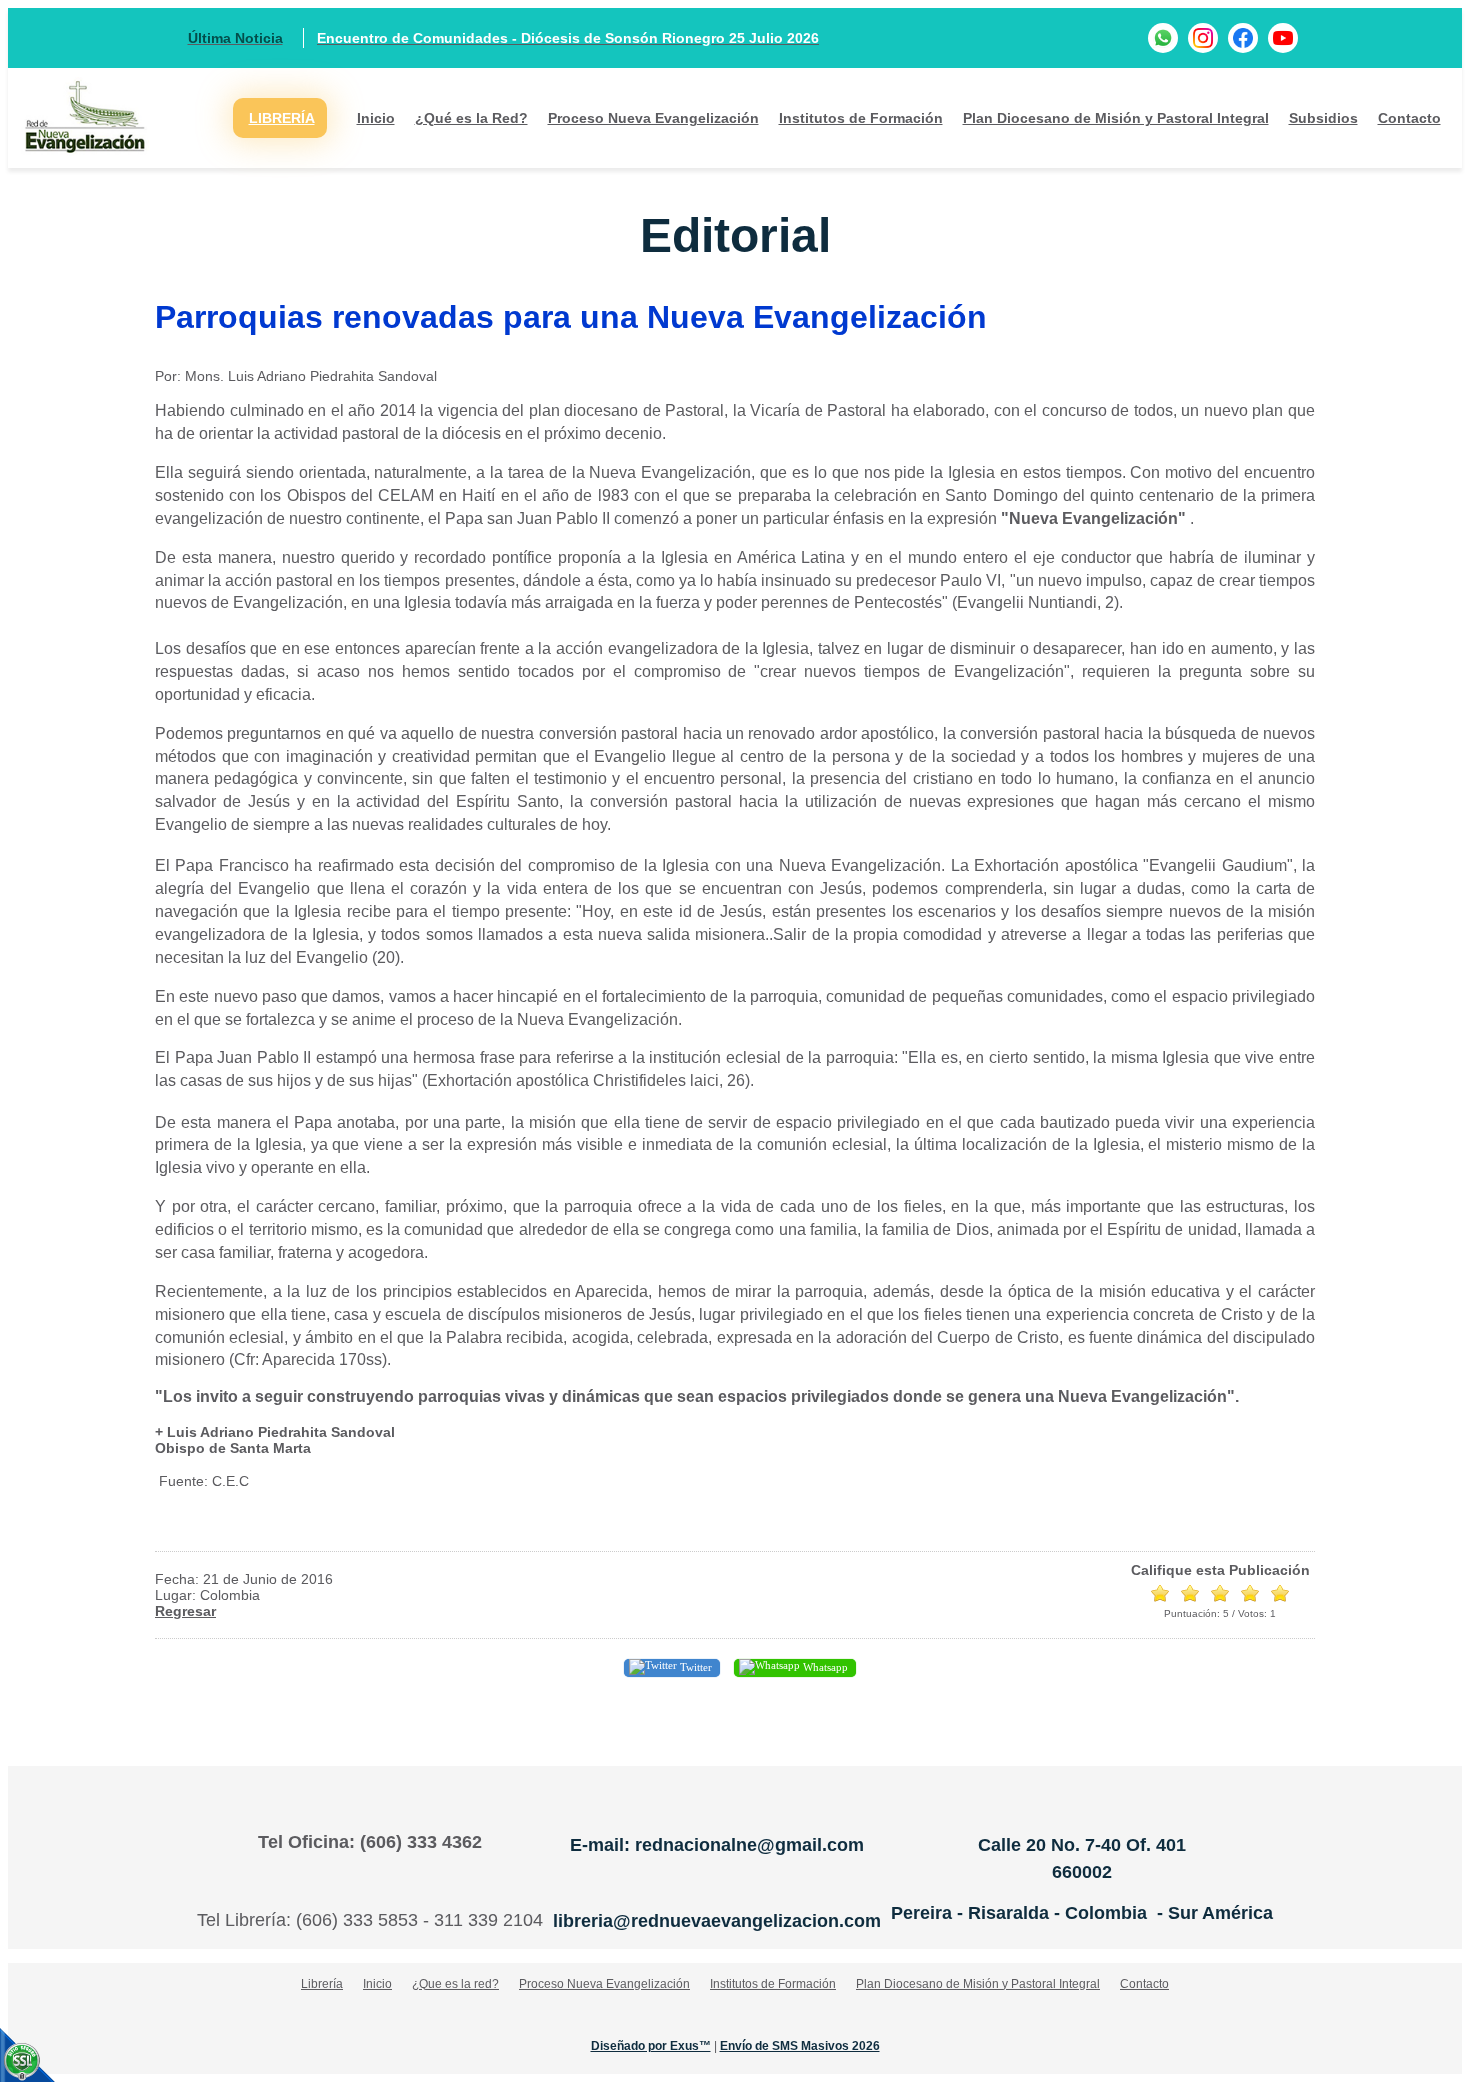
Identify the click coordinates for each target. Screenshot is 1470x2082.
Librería (322, 1984)
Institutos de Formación (861, 118)
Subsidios (1323, 118)
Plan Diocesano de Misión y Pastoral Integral (1116, 118)
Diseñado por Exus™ (651, 2046)
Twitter (694, 1667)
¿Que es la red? (455, 1984)
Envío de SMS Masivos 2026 (800, 2046)
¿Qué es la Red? (471, 118)
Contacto (1409, 118)
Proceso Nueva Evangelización (653, 118)
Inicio (376, 118)
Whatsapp (824, 1667)
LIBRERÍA (282, 118)
